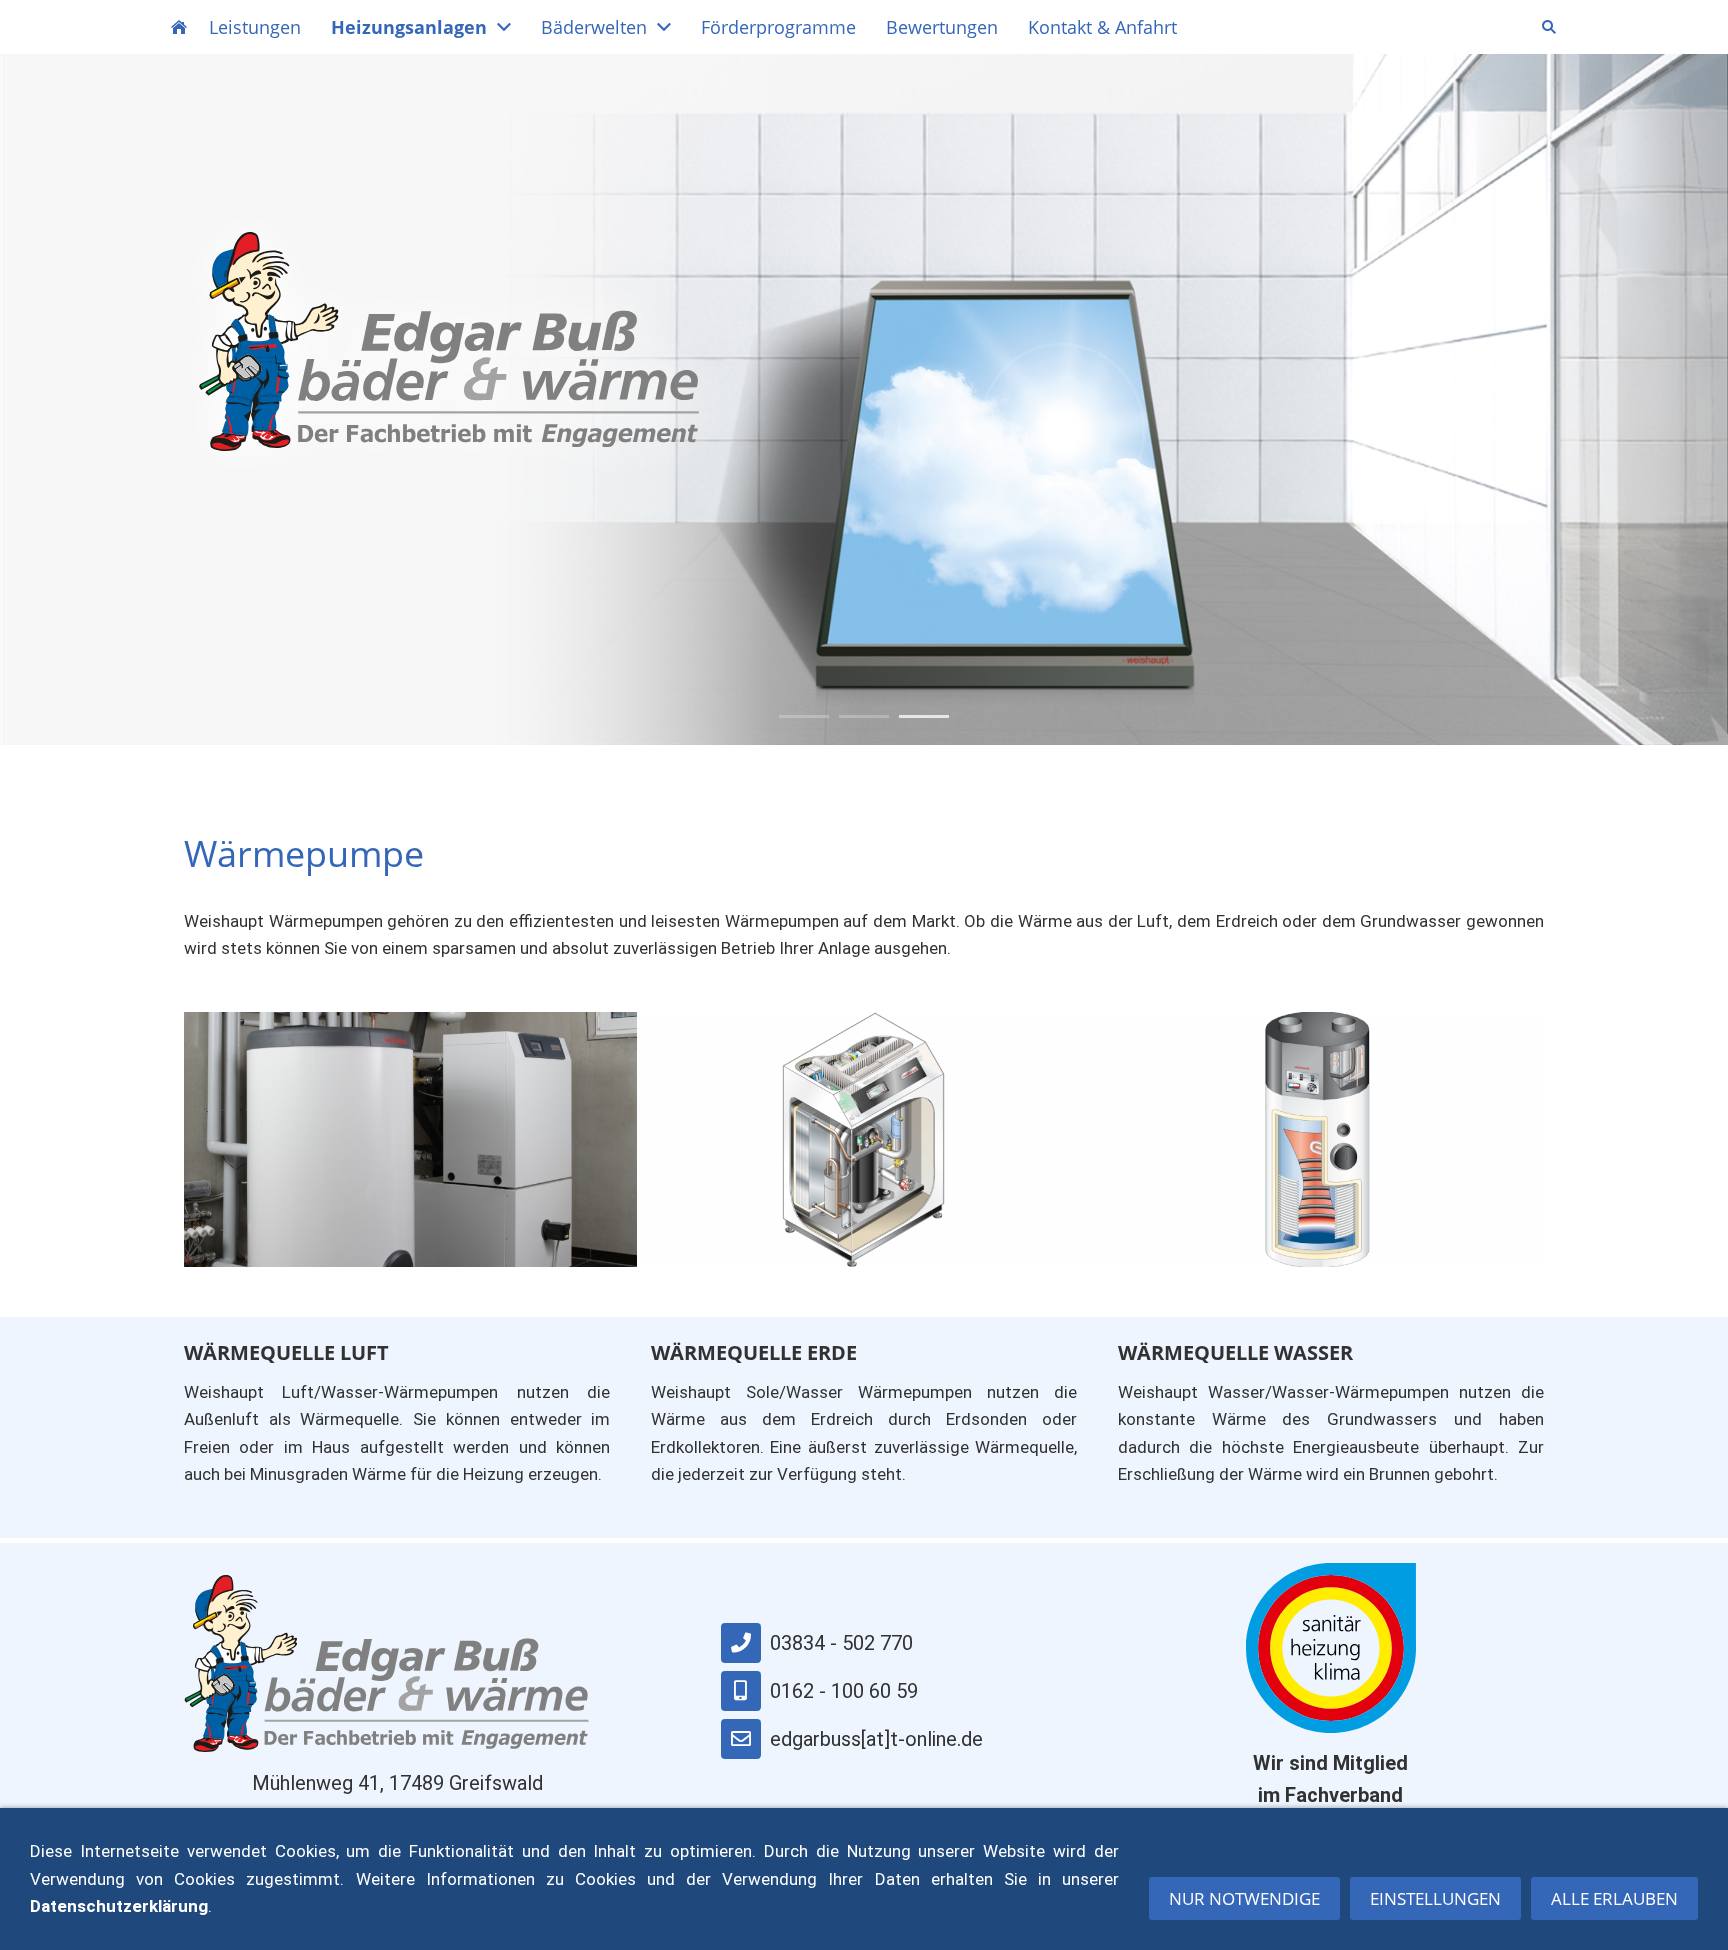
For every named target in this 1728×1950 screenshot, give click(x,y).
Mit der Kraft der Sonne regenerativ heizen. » (421, 544)
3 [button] (924, 716)
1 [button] (804, 716)
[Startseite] (179, 27)
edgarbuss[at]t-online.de (876, 1739)
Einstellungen (1435, 1898)
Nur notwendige (1244, 1898)
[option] (864, 399)
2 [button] (864, 716)
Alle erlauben (1614, 1898)
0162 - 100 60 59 (844, 1691)
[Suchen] (1549, 27)
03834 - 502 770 (841, 1643)
